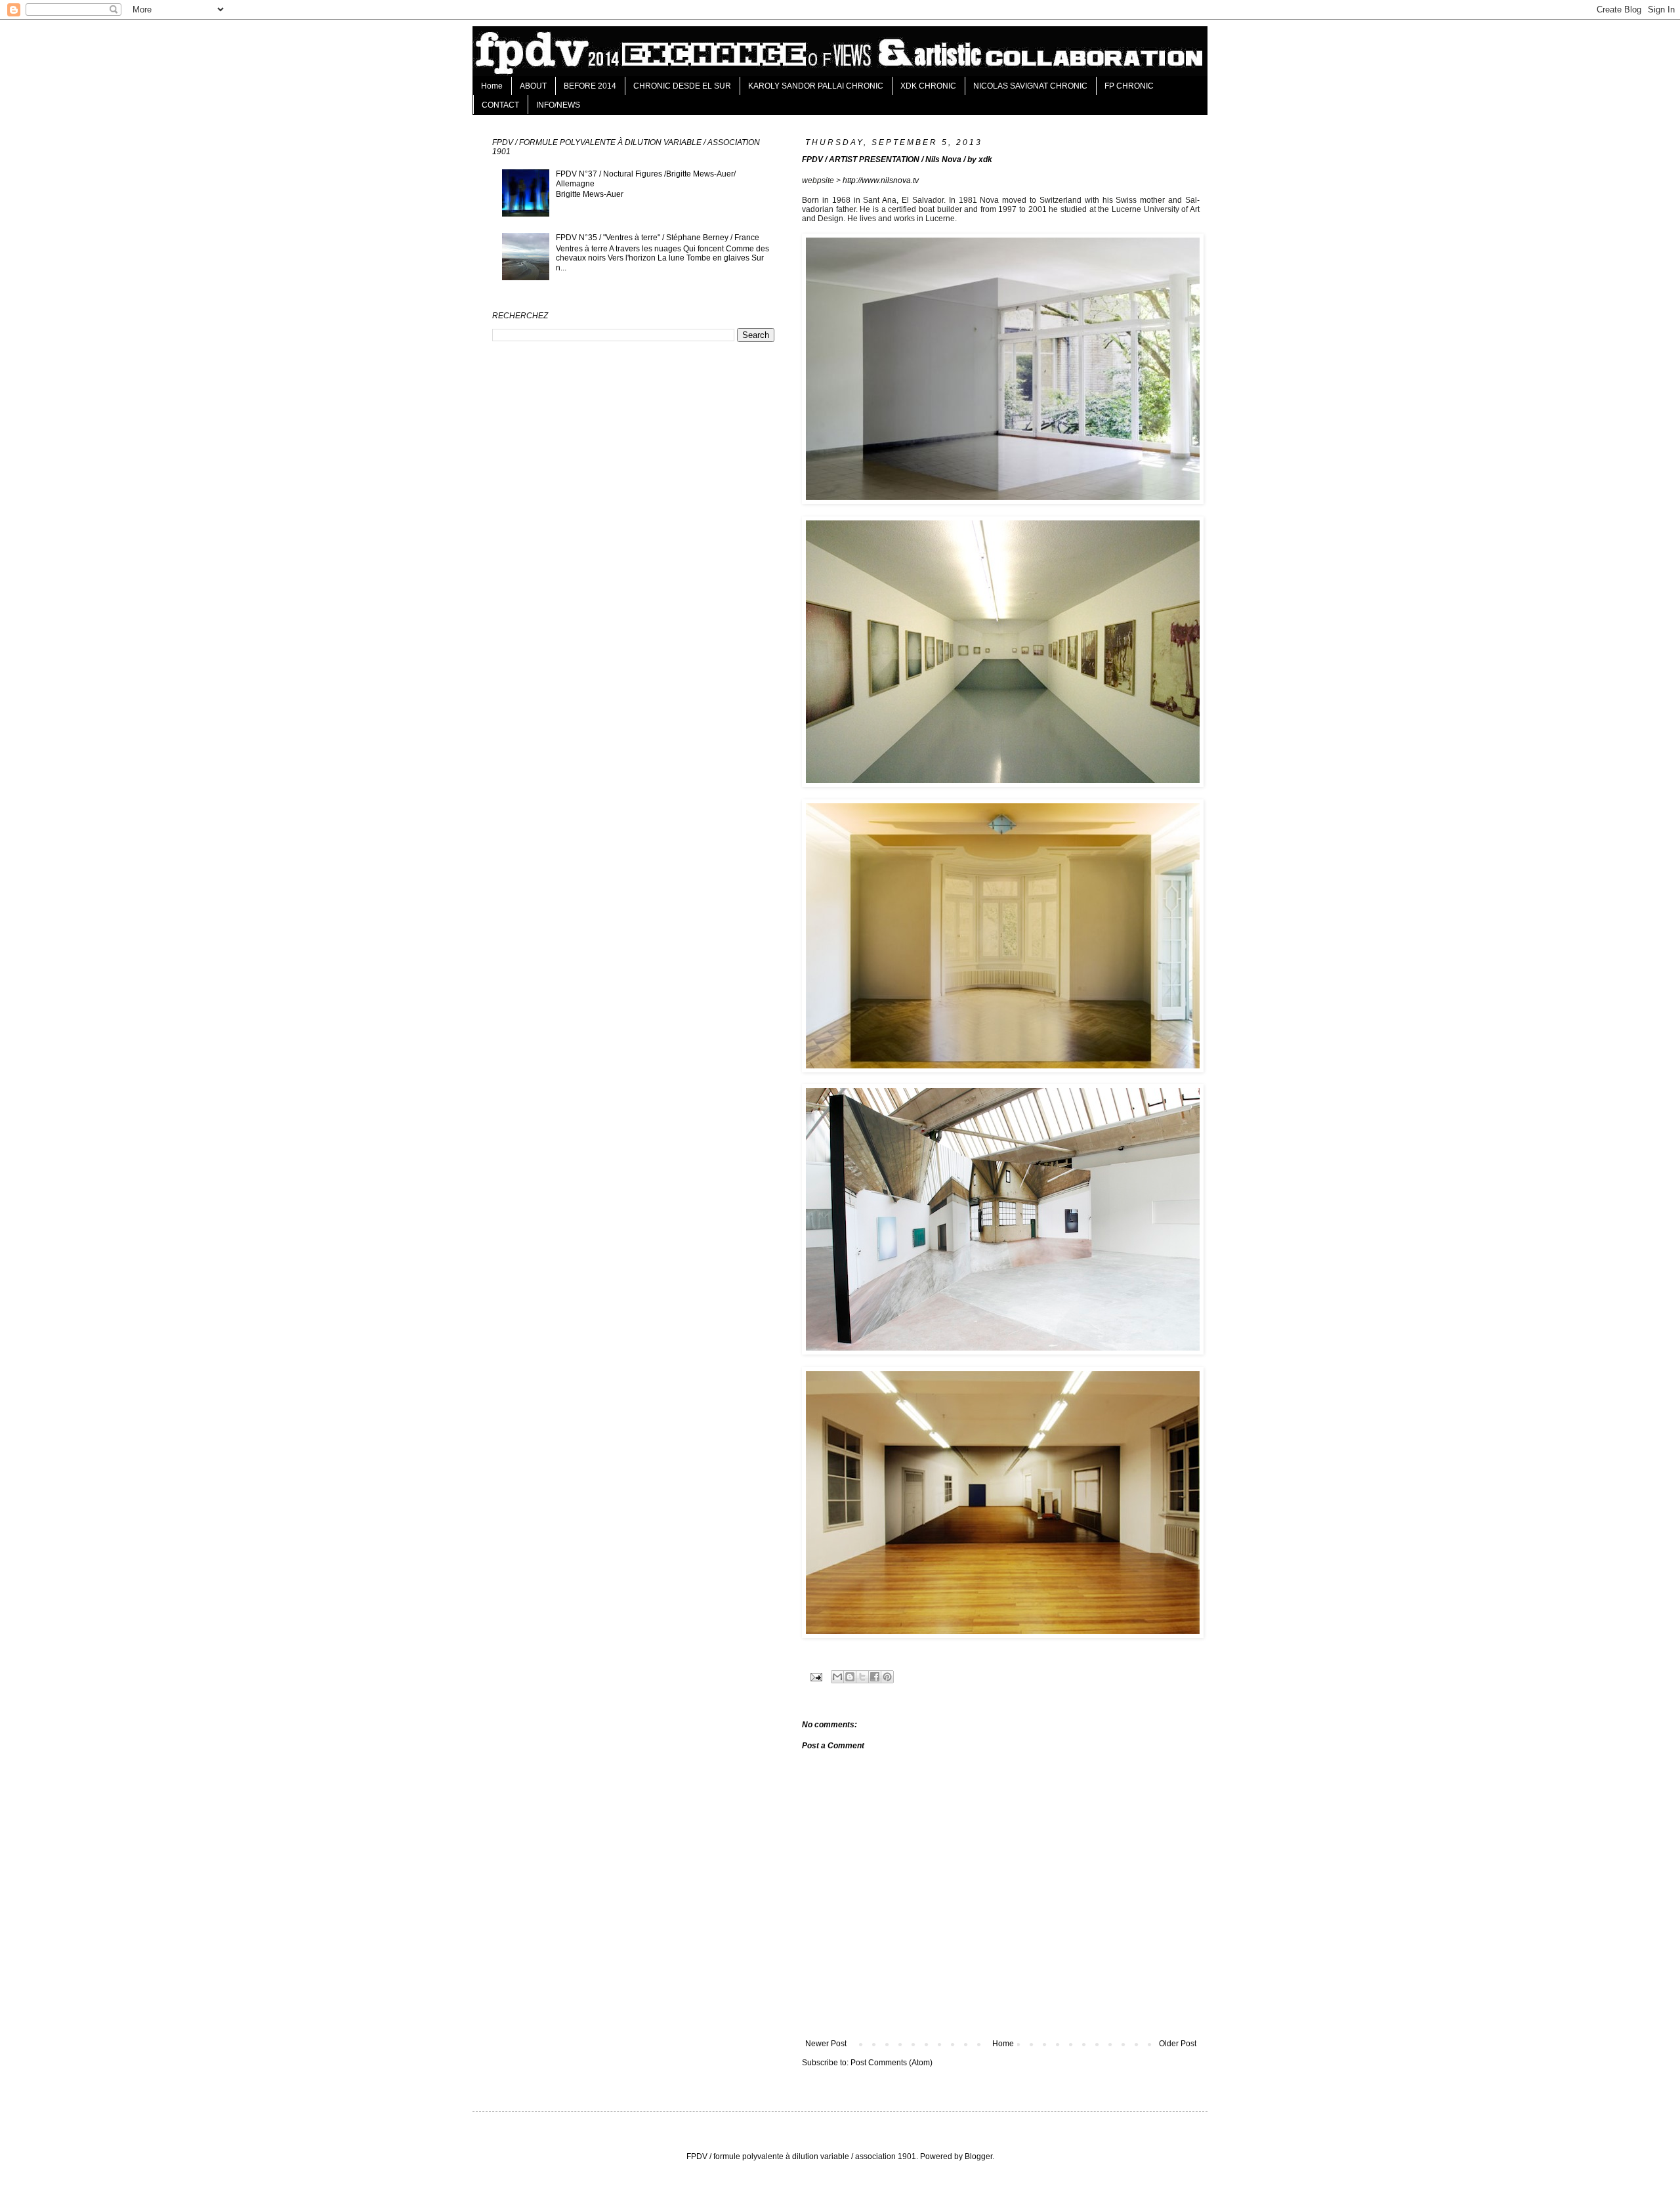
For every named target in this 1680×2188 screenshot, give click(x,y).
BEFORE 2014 (590, 86)
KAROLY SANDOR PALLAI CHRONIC (816, 86)
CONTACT (500, 105)
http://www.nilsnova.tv (881, 180)
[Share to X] (862, 1677)
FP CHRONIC (1129, 86)
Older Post (1178, 2044)
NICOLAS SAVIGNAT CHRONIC (1030, 86)
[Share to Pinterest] (887, 1677)
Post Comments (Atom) (892, 2063)
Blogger (978, 2156)
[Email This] (837, 1677)
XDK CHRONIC (928, 86)
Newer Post (826, 2044)
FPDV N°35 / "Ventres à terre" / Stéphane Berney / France (658, 238)
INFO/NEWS (558, 105)
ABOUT (533, 86)
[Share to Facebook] (875, 1677)
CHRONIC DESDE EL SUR (682, 86)
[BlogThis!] (850, 1677)
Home (492, 86)
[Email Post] (816, 1676)
